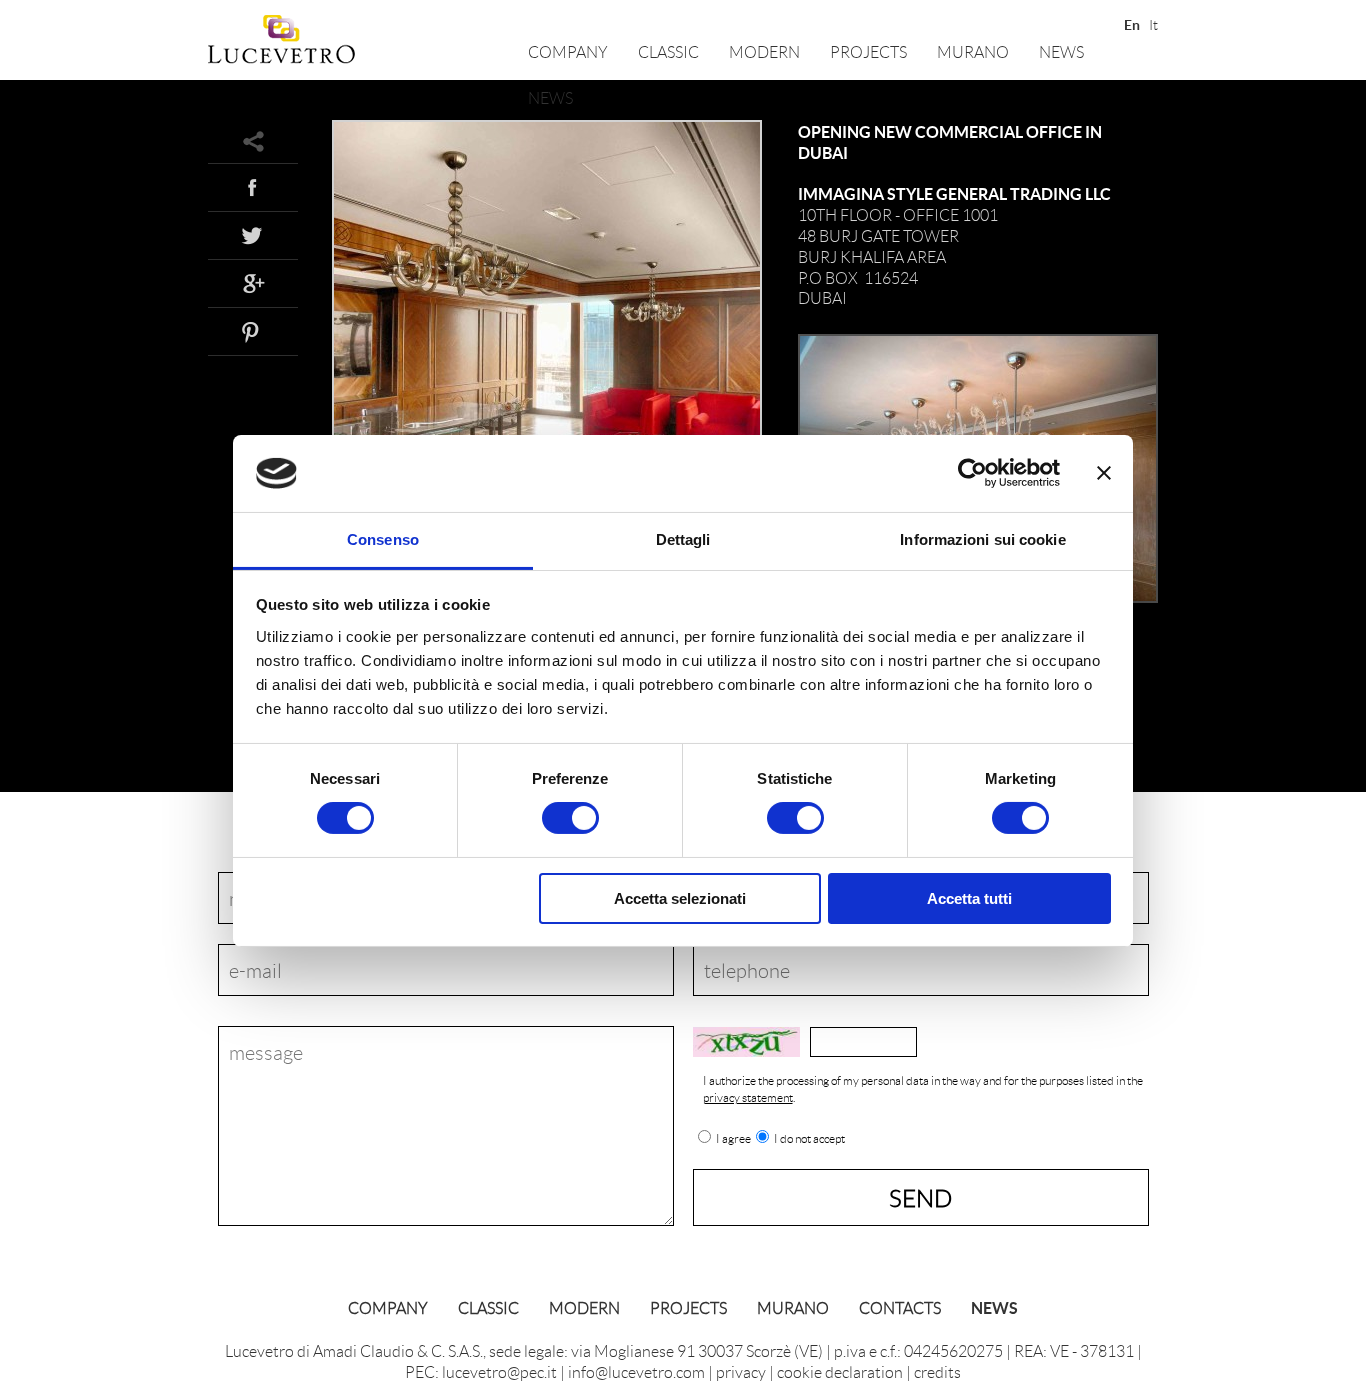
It (1153, 23)
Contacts (900, 1307)
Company (568, 51)
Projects (868, 51)
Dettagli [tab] (683, 539)
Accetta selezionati (680, 898)
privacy (741, 1371)
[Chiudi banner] (1104, 473)
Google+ (253, 283)
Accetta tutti (969, 898)
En (1130, 23)
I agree (733, 1139)
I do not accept (809, 1139)
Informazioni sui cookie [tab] (982, 539)
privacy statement (748, 1097)
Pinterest (253, 331)
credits (937, 1371)
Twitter (253, 235)
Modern (764, 51)
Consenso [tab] (383, 539)
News (1061, 51)
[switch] (570, 818)
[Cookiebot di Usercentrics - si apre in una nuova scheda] (972, 473)
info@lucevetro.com (636, 1371)
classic (668, 51)
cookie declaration (840, 1371)
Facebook (253, 187)
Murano (973, 51)
